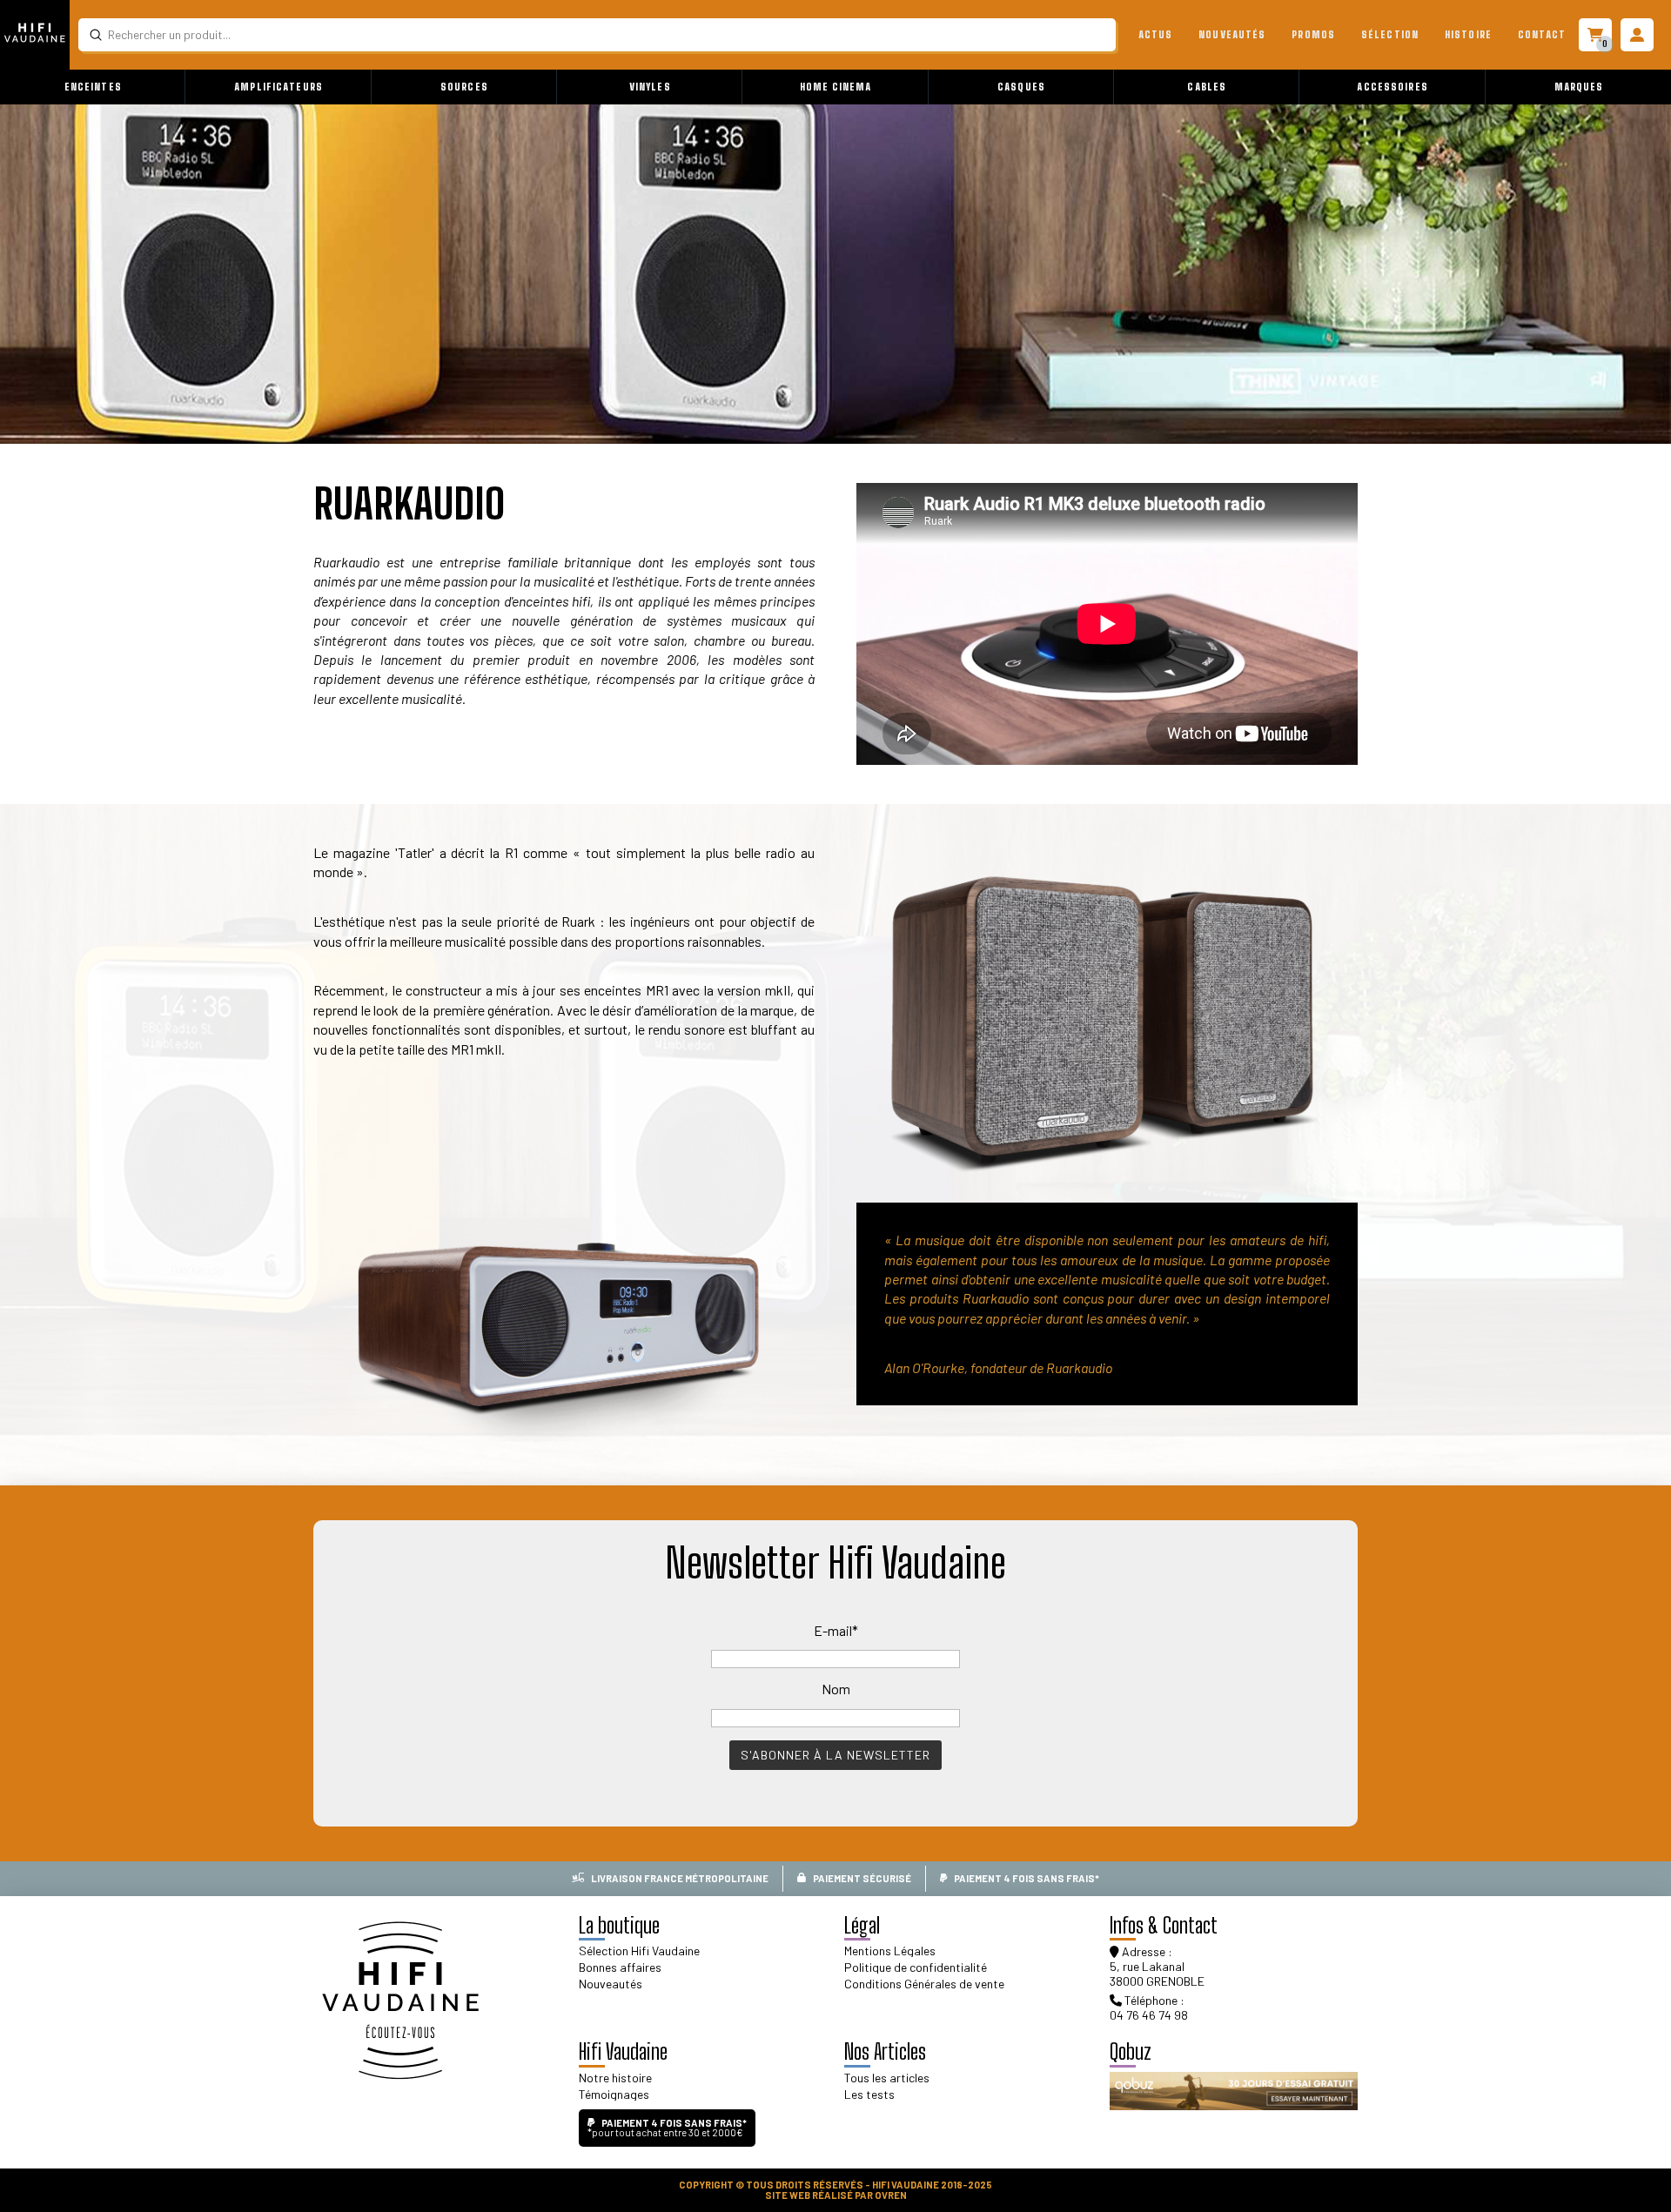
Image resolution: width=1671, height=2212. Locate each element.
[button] (93, 87)
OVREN (891, 2195)
